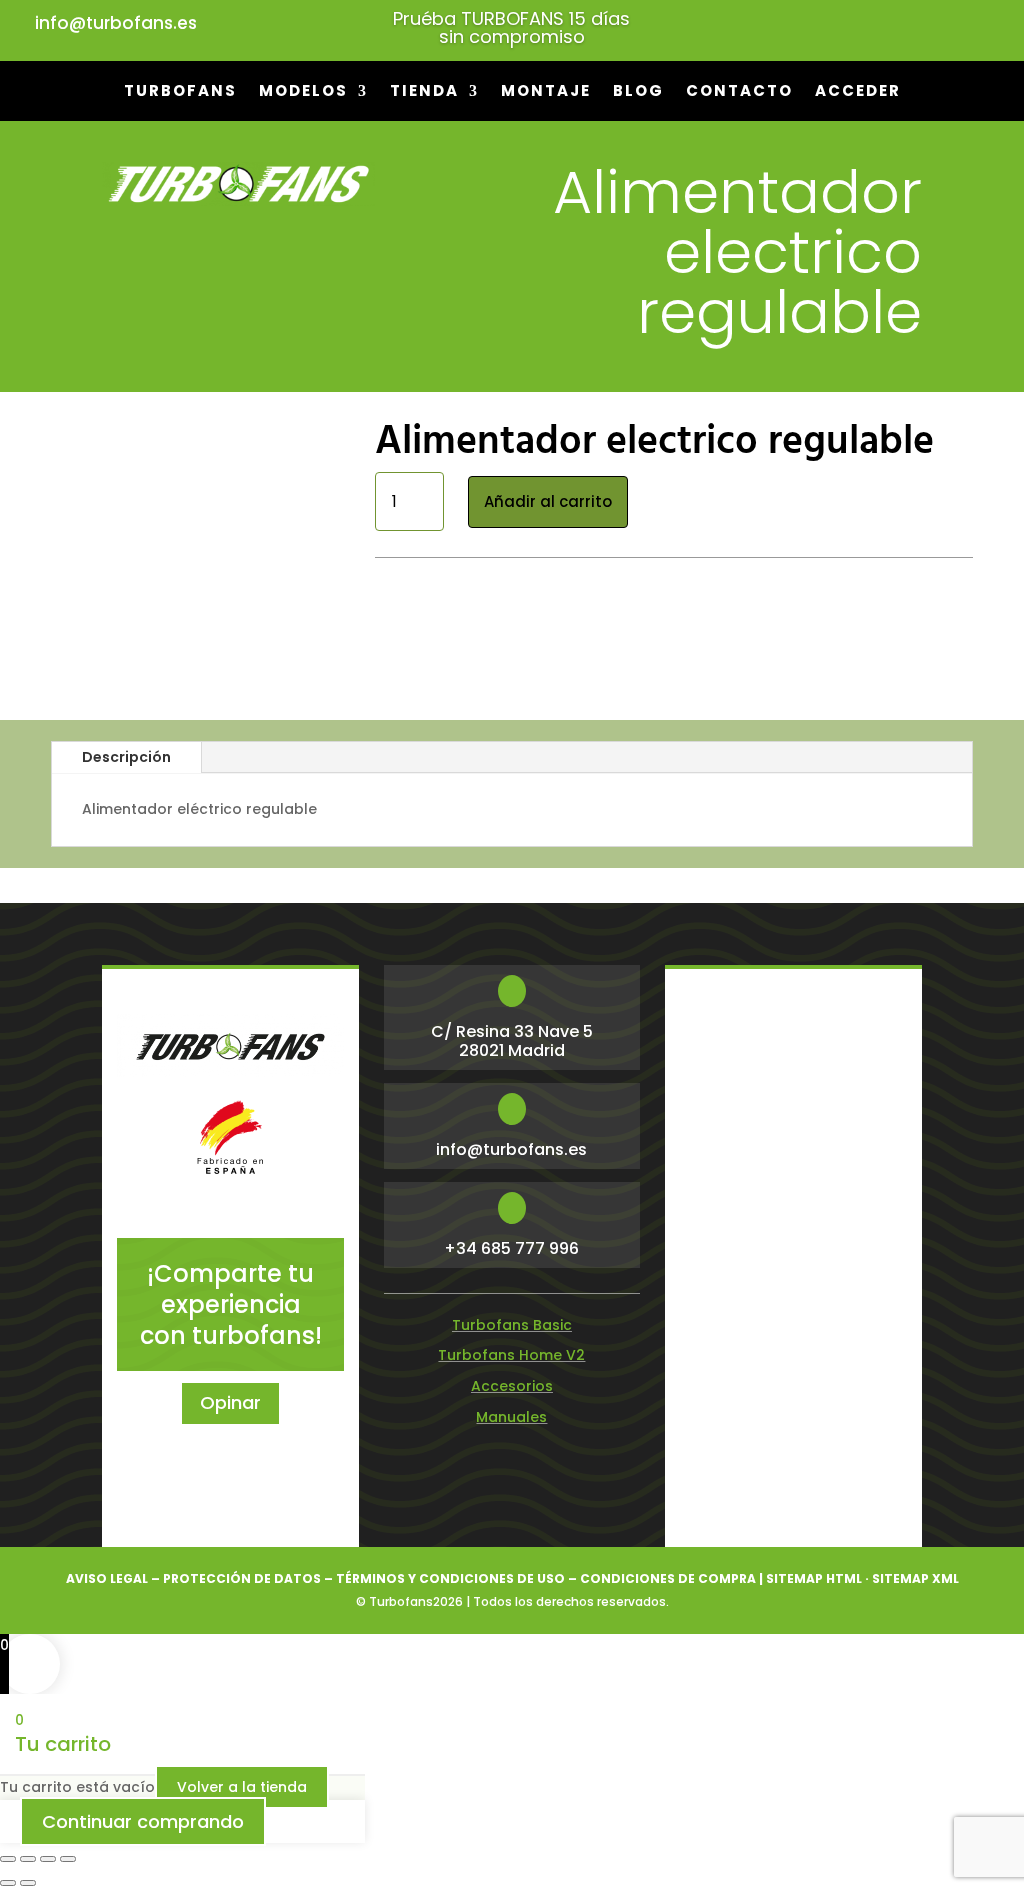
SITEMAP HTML (814, 1578)
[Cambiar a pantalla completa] (28, 1859)
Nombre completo (745, 1151)
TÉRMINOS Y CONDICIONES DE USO (450, 1578)
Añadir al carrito (548, 501)
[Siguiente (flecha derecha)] (28, 1883)
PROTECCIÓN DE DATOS (242, 1578)
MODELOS (303, 92)
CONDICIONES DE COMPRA (668, 1578)
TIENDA (424, 92)
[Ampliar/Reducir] (8, 1859)
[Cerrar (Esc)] (68, 1859)
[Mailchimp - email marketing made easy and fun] (871, 1500)
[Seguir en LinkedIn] (934, 26)
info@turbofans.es (116, 23)
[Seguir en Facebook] (774, 26)
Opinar (230, 1402)
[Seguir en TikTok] (974, 26)
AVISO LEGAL (107, 1578)
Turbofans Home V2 (511, 1355)
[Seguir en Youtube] (854, 26)
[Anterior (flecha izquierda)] (8, 1883)
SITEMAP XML (915, 1578)
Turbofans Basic (512, 1325)
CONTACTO (739, 92)
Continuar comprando (143, 1821)
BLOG (638, 92)
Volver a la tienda (242, 1787)
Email (711, 1078)
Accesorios (536, 575)
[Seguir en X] (894, 26)
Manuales (511, 1417)
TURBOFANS (180, 92)
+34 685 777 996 (511, 1248)
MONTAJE (546, 92)
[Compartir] (48, 1859)
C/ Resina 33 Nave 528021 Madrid (512, 1041)
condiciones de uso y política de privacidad (777, 1456)
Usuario (709, 1215)
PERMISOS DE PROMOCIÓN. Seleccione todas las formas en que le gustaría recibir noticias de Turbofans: (792, 1320)
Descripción (126, 757)
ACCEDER (858, 92)
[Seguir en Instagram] (814, 26)
